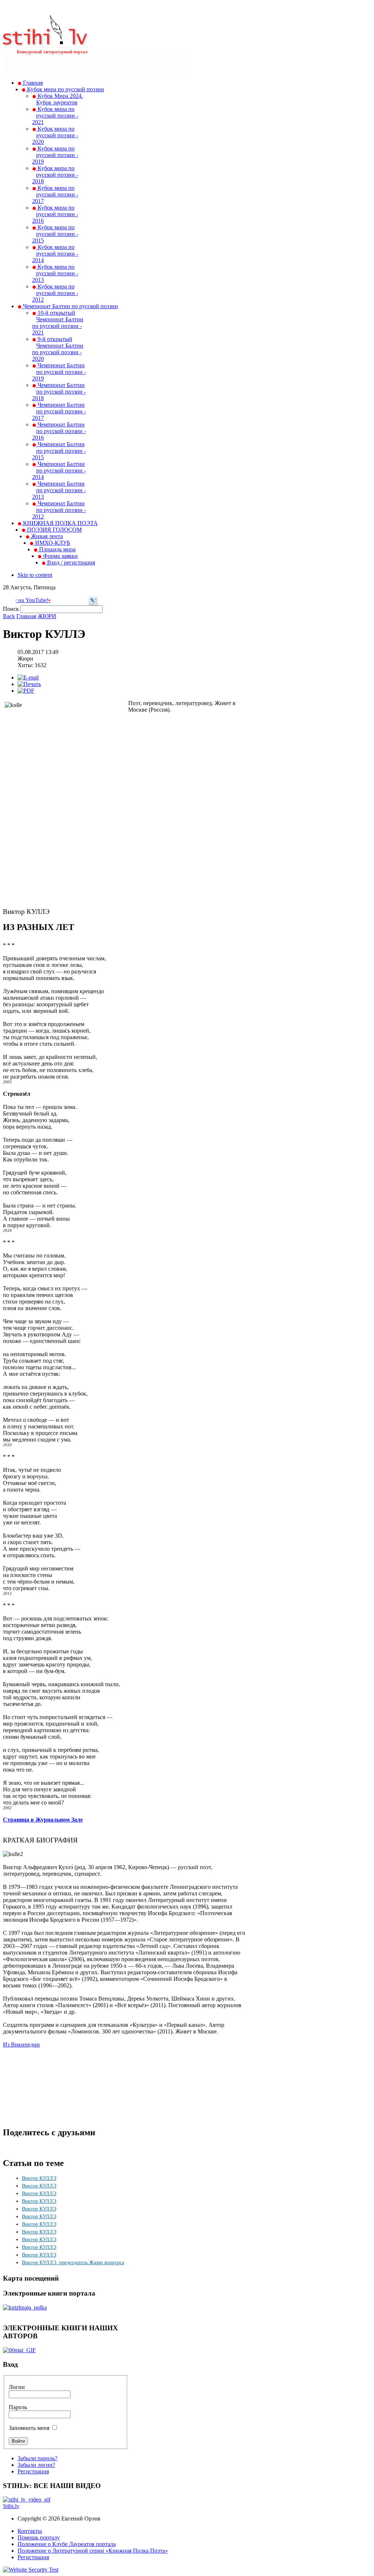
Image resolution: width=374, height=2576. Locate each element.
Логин (17, 2387)
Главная (26, 616)
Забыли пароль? (37, 2458)
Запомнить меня (29, 2428)
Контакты (30, 2531)
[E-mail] (28, 678)
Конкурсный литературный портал (52, 52)
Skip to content (35, 575)
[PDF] (26, 691)
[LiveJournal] (93, 603)
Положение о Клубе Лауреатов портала (67, 2544)
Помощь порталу (39, 2537)
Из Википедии (21, 2045)
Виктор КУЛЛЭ (39, 2178)
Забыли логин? (36, 2465)
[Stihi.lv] (45, 43)
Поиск (12, 609)
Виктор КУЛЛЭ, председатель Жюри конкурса (73, 2263)
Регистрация (33, 2471)
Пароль (18, 2407)
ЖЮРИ (47, 616)
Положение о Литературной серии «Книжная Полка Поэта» (93, 2551)
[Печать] (29, 684)
